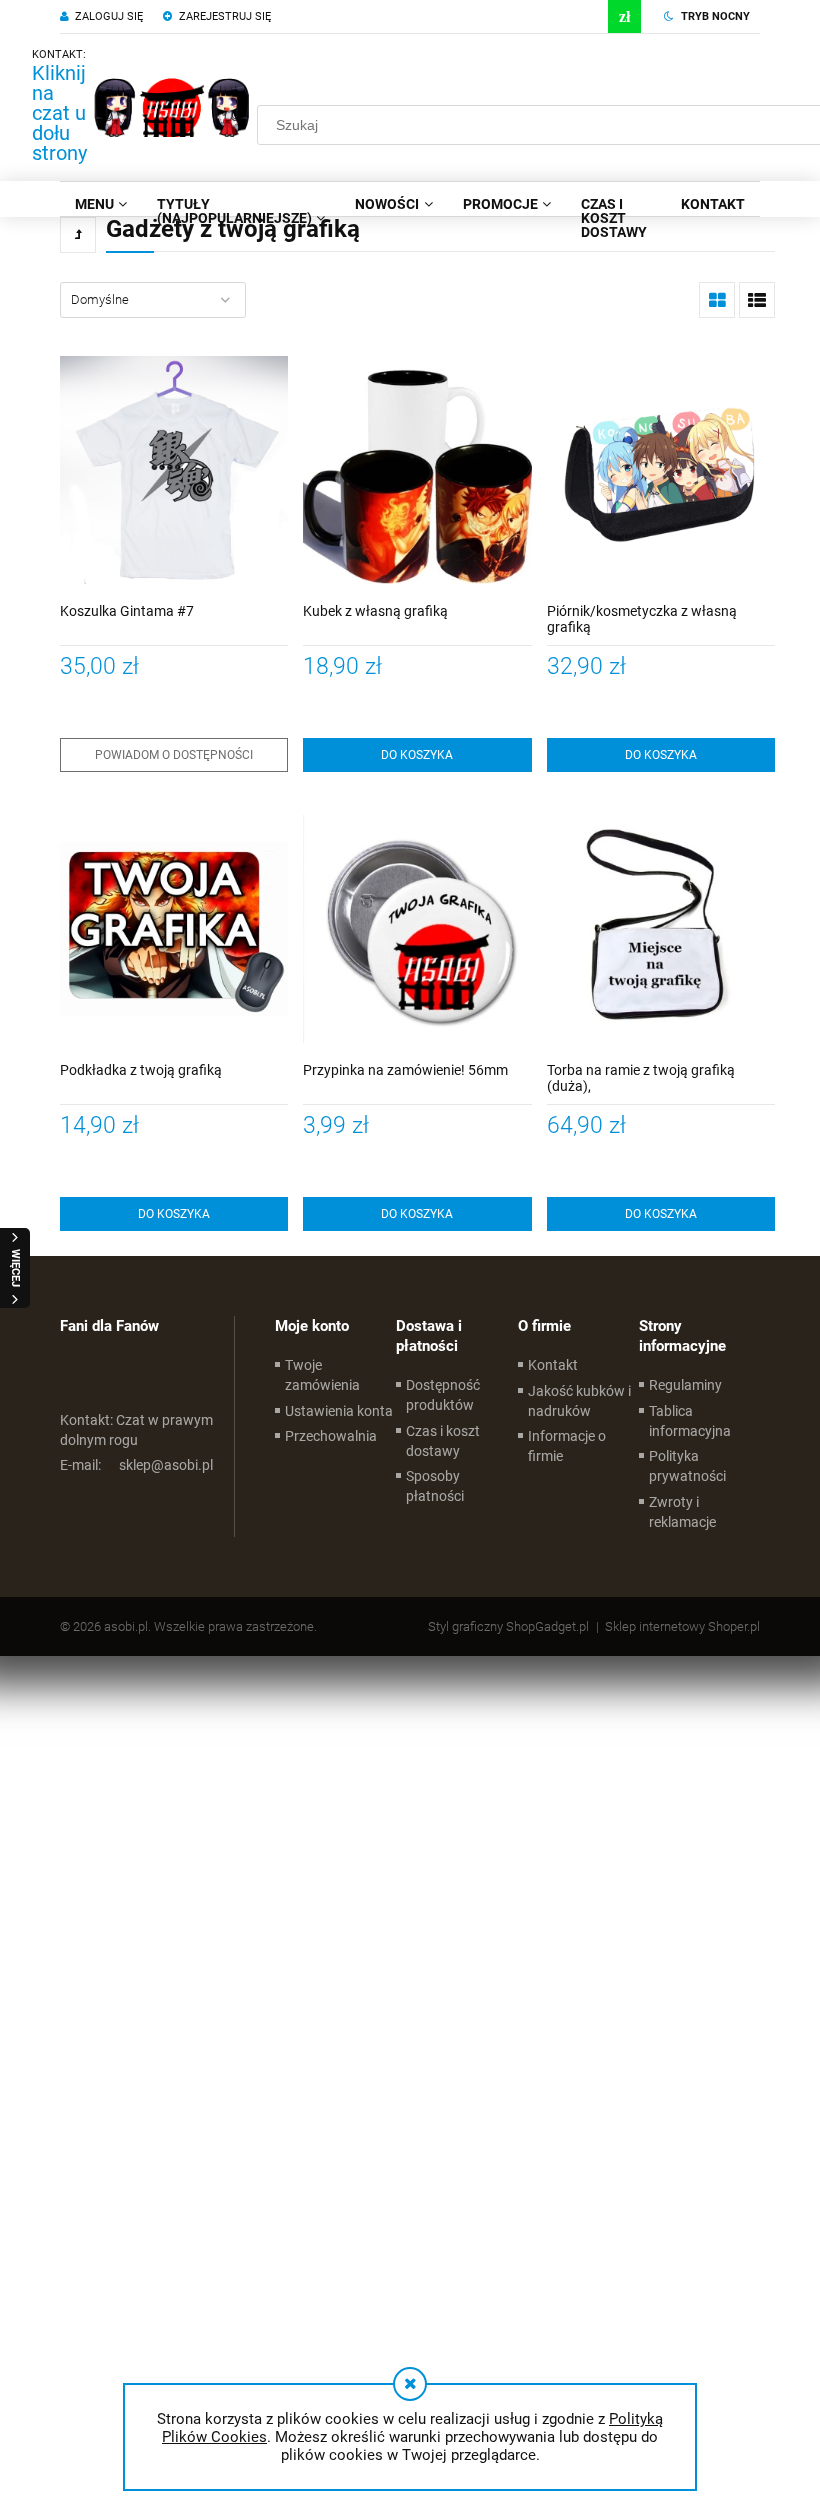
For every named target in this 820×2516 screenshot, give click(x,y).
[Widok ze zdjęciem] (717, 300)
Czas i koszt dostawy (443, 1441)
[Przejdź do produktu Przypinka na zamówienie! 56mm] (417, 929)
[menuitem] (101, 204)
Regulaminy (685, 1385)
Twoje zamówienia (322, 1375)
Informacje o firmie (567, 1446)
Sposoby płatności (435, 1486)
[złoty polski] (624, 16)
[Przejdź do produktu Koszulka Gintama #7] (174, 470)
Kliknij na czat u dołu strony (59, 113)
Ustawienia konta (339, 1411)
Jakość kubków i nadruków (579, 1401)
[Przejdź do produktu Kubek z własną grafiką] (417, 470)
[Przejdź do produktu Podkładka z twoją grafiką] (174, 929)
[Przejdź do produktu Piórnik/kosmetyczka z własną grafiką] (661, 470)
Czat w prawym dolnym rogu (136, 1430)
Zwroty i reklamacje (682, 1512)
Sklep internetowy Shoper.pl (682, 1626)
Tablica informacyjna (690, 1421)
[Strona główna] (172, 107)
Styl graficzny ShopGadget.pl (508, 1626)
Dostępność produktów (443, 1395)
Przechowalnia (331, 1436)
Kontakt (553, 1365)
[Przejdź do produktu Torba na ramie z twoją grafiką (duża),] (661, 929)
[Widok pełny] (757, 300)
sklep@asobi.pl (136, 1465)
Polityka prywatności (687, 1466)
